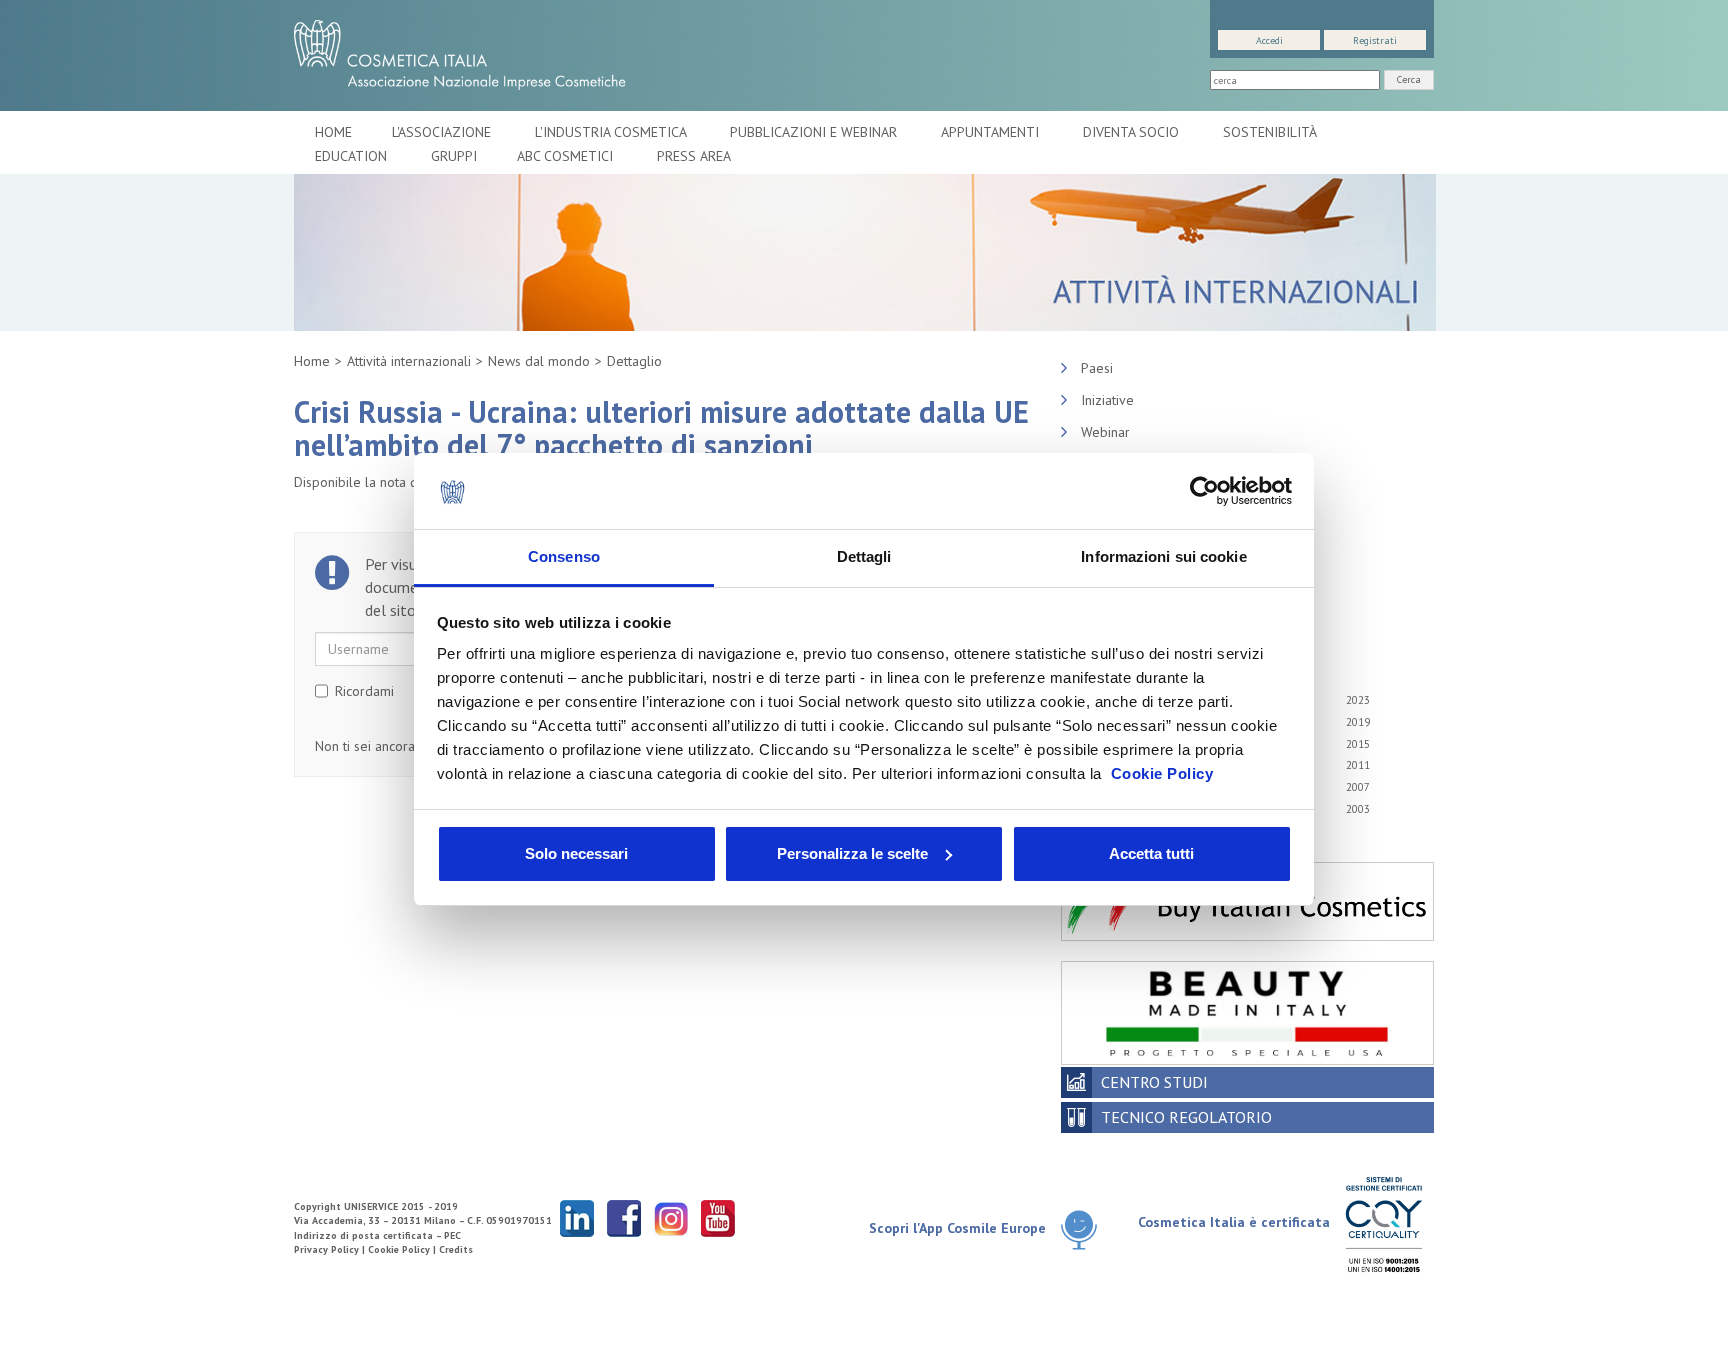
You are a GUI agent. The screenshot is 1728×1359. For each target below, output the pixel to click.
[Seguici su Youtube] (718, 1217)
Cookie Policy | (403, 1249)
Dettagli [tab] (864, 556)
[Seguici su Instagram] (671, 1217)
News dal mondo (539, 361)
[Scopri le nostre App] (1086, 1229)
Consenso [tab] (564, 556)
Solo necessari (576, 853)
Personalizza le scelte (852, 853)
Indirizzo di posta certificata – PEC (377, 1235)
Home (333, 132)
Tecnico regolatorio (1186, 1117)
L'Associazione (443, 132)
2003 (1358, 809)
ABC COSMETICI (567, 156)
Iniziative (1107, 400)
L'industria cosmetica (612, 132)
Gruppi (454, 156)
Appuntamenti (992, 132)
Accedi (1269, 40)
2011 (1358, 765)
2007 (1358, 787)
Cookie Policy (1162, 773)
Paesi (1097, 368)
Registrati (1375, 40)
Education (353, 156)
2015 (1358, 744)
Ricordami (364, 691)
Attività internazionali (409, 361)
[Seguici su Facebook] (624, 1217)
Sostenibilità (1271, 132)
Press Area (694, 156)
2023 (1358, 700)
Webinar (1105, 432)
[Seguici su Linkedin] (577, 1217)
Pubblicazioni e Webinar (815, 132)
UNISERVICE (371, 1206)
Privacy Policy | (331, 1249)
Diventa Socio (1133, 132)
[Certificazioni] (1383, 1223)
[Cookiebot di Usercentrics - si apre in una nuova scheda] (1204, 491)
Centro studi (1154, 1082)
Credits (456, 1249)
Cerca (1409, 79)
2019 (1358, 722)
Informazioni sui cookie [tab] (1163, 556)
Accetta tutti (1151, 853)
